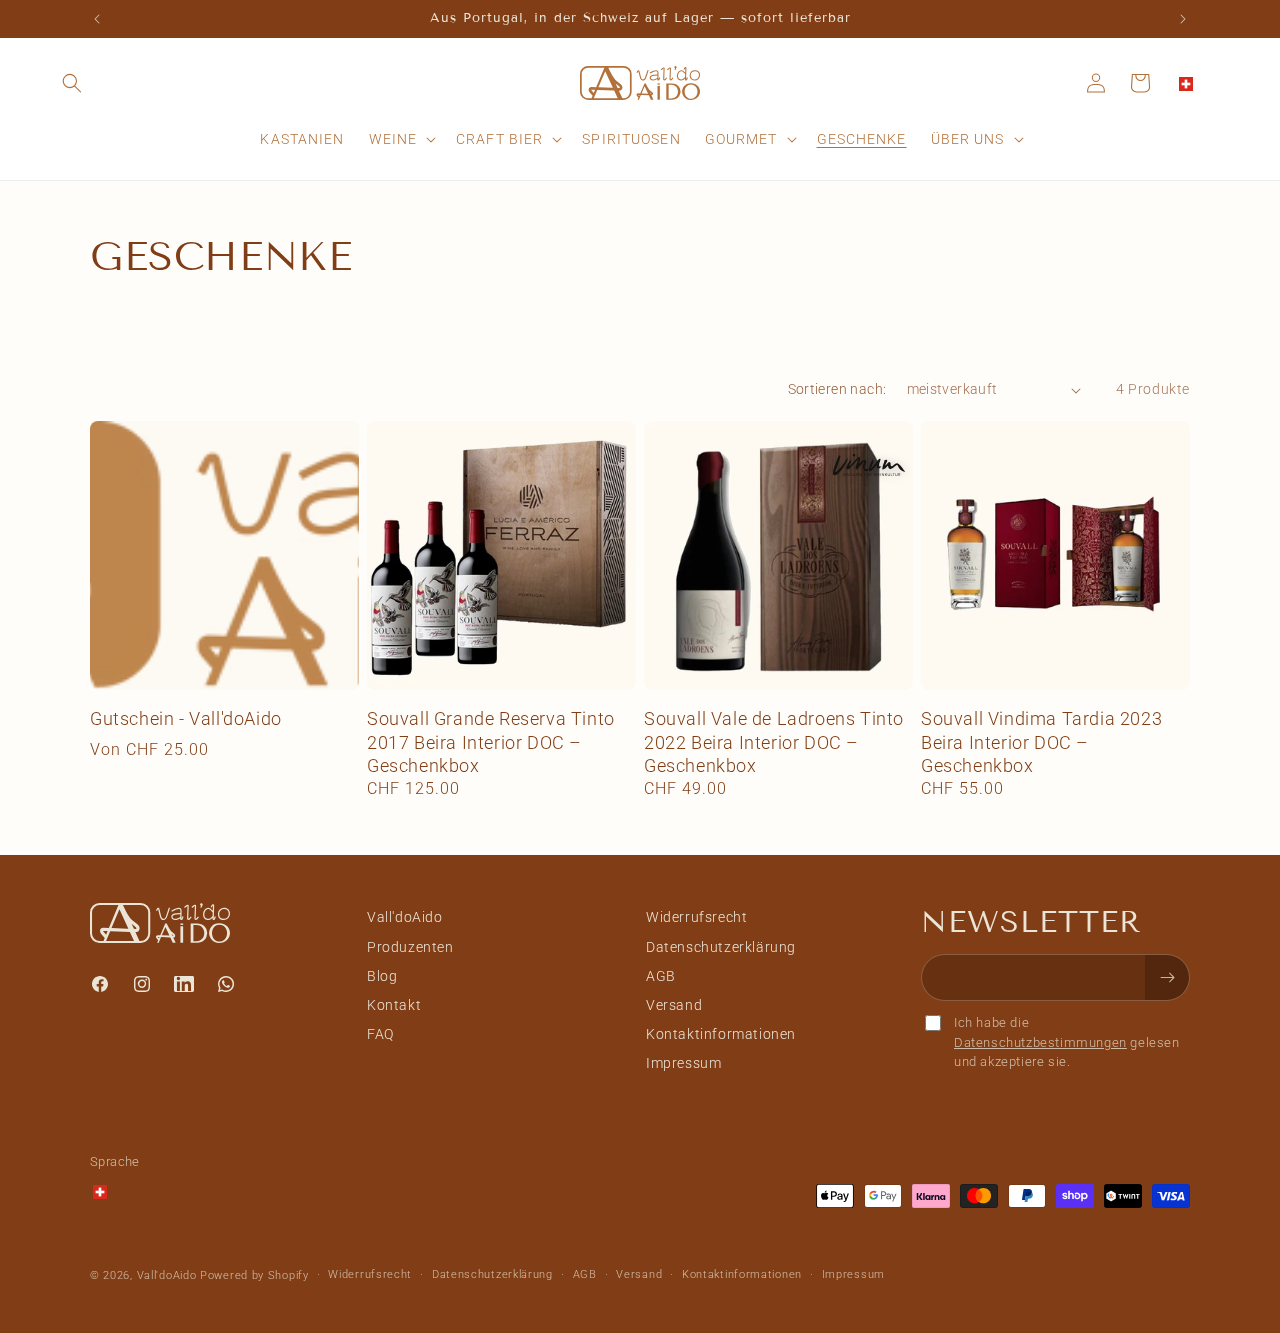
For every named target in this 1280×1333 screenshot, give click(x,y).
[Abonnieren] (1167, 977)
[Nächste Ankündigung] (1183, 19)
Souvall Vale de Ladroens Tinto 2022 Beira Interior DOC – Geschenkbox (774, 742)
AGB (661, 975)
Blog (382, 975)
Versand (674, 1004)
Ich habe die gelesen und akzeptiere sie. (1067, 1042)
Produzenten (410, 946)
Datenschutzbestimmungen (1040, 1041)
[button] (72, 83)
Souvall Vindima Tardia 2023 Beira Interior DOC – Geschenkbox (1041, 742)
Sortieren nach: (837, 389)
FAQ (380, 1033)
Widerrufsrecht (696, 917)
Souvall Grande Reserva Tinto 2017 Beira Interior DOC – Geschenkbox (491, 742)
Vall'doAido (405, 917)
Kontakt (394, 1004)
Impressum (683, 1063)
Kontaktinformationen (721, 1033)
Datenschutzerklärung (721, 946)
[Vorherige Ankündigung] (97, 19)
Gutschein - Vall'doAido (186, 718)
